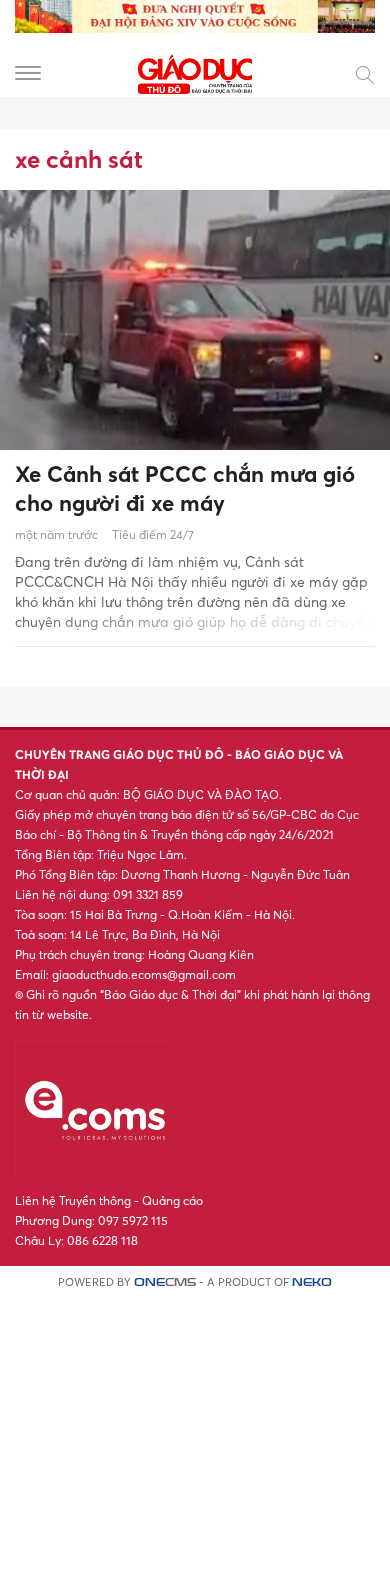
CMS (165, 1282)
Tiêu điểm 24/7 (153, 534)
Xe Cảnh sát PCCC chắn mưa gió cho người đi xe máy (185, 488)
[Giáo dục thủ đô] (195, 71)
